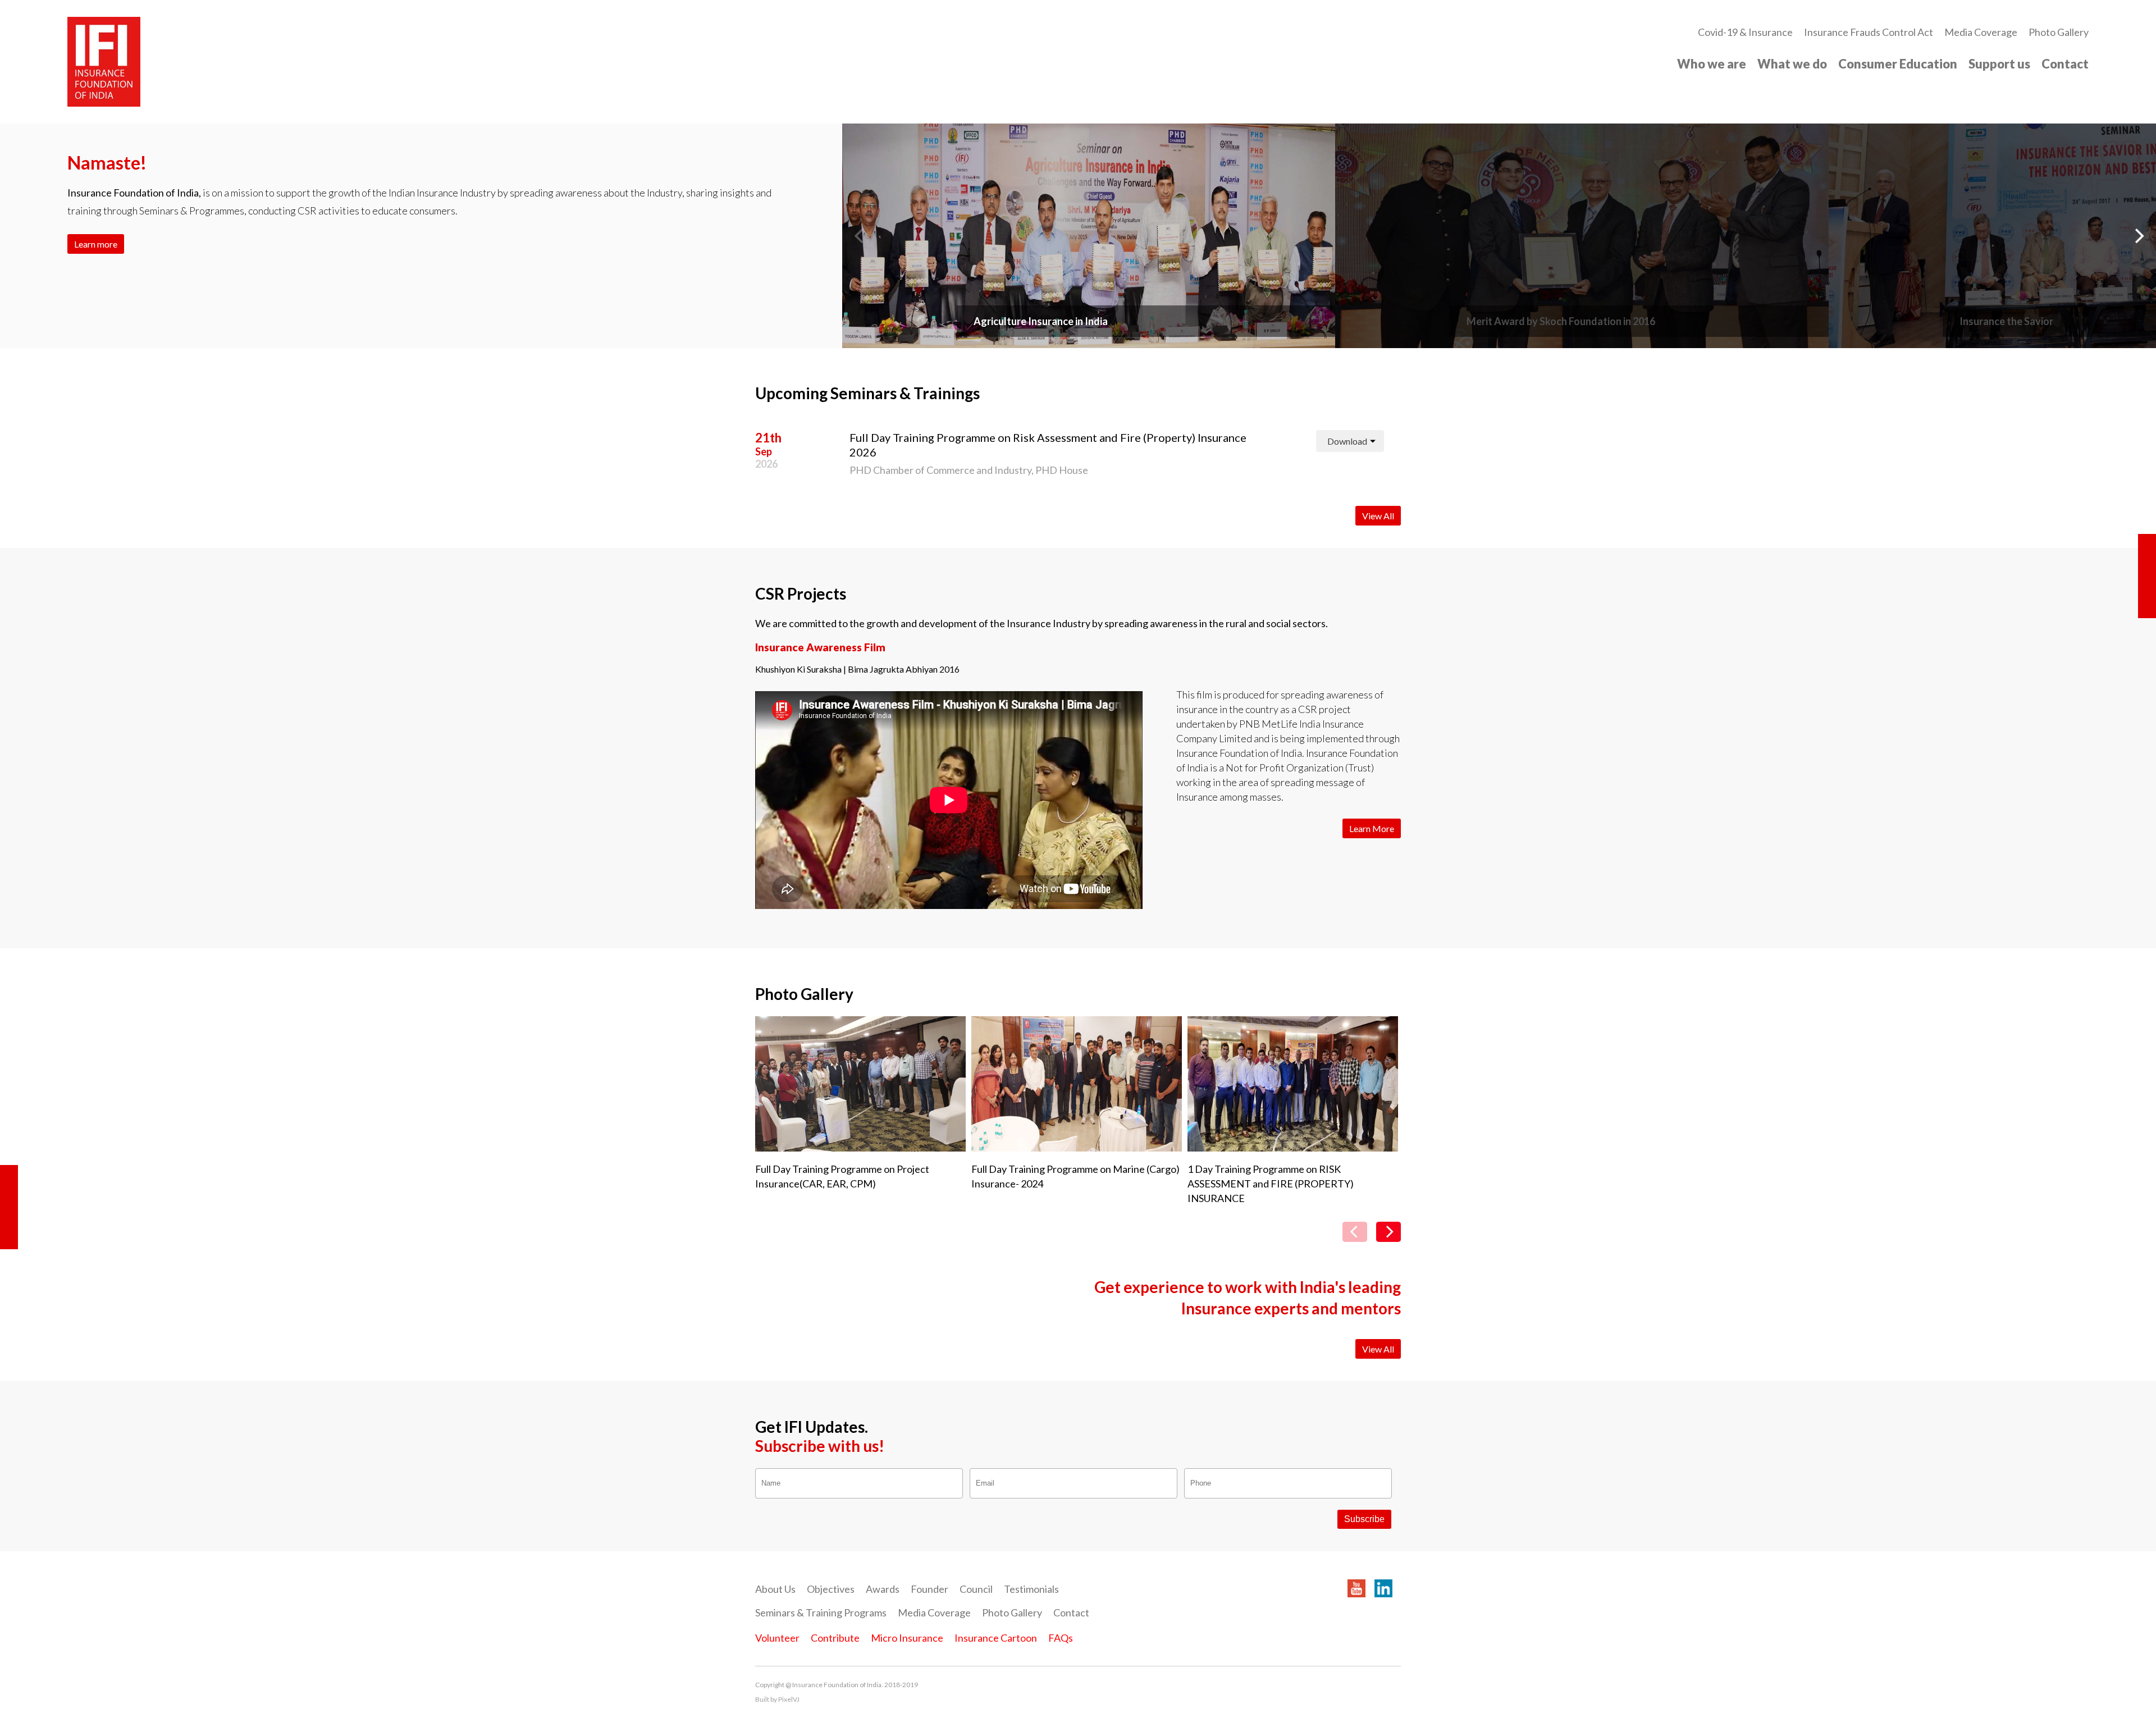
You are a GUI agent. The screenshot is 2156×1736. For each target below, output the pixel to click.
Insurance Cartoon (996, 1638)
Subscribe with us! (820, 1446)
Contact (2065, 64)
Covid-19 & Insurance (1745, 32)
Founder (929, 1589)
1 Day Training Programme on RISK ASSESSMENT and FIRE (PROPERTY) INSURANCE (1271, 1184)
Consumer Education (1898, 64)
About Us (775, 1589)
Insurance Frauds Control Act (1869, 32)
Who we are (1712, 64)
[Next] (2138, 236)
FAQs (1061, 1638)
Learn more (96, 244)
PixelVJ (789, 1699)
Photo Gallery (2059, 32)
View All (1378, 516)
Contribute (835, 1638)
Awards (883, 1589)
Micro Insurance (907, 1638)
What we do (1792, 64)
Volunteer (777, 1638)
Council (976, 1589)
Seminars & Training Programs (821, 1612)
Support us (1999, 64)
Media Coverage (1981, 32)
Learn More (1372, 828)
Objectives (831, 1589)
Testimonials (1031, 1589)
